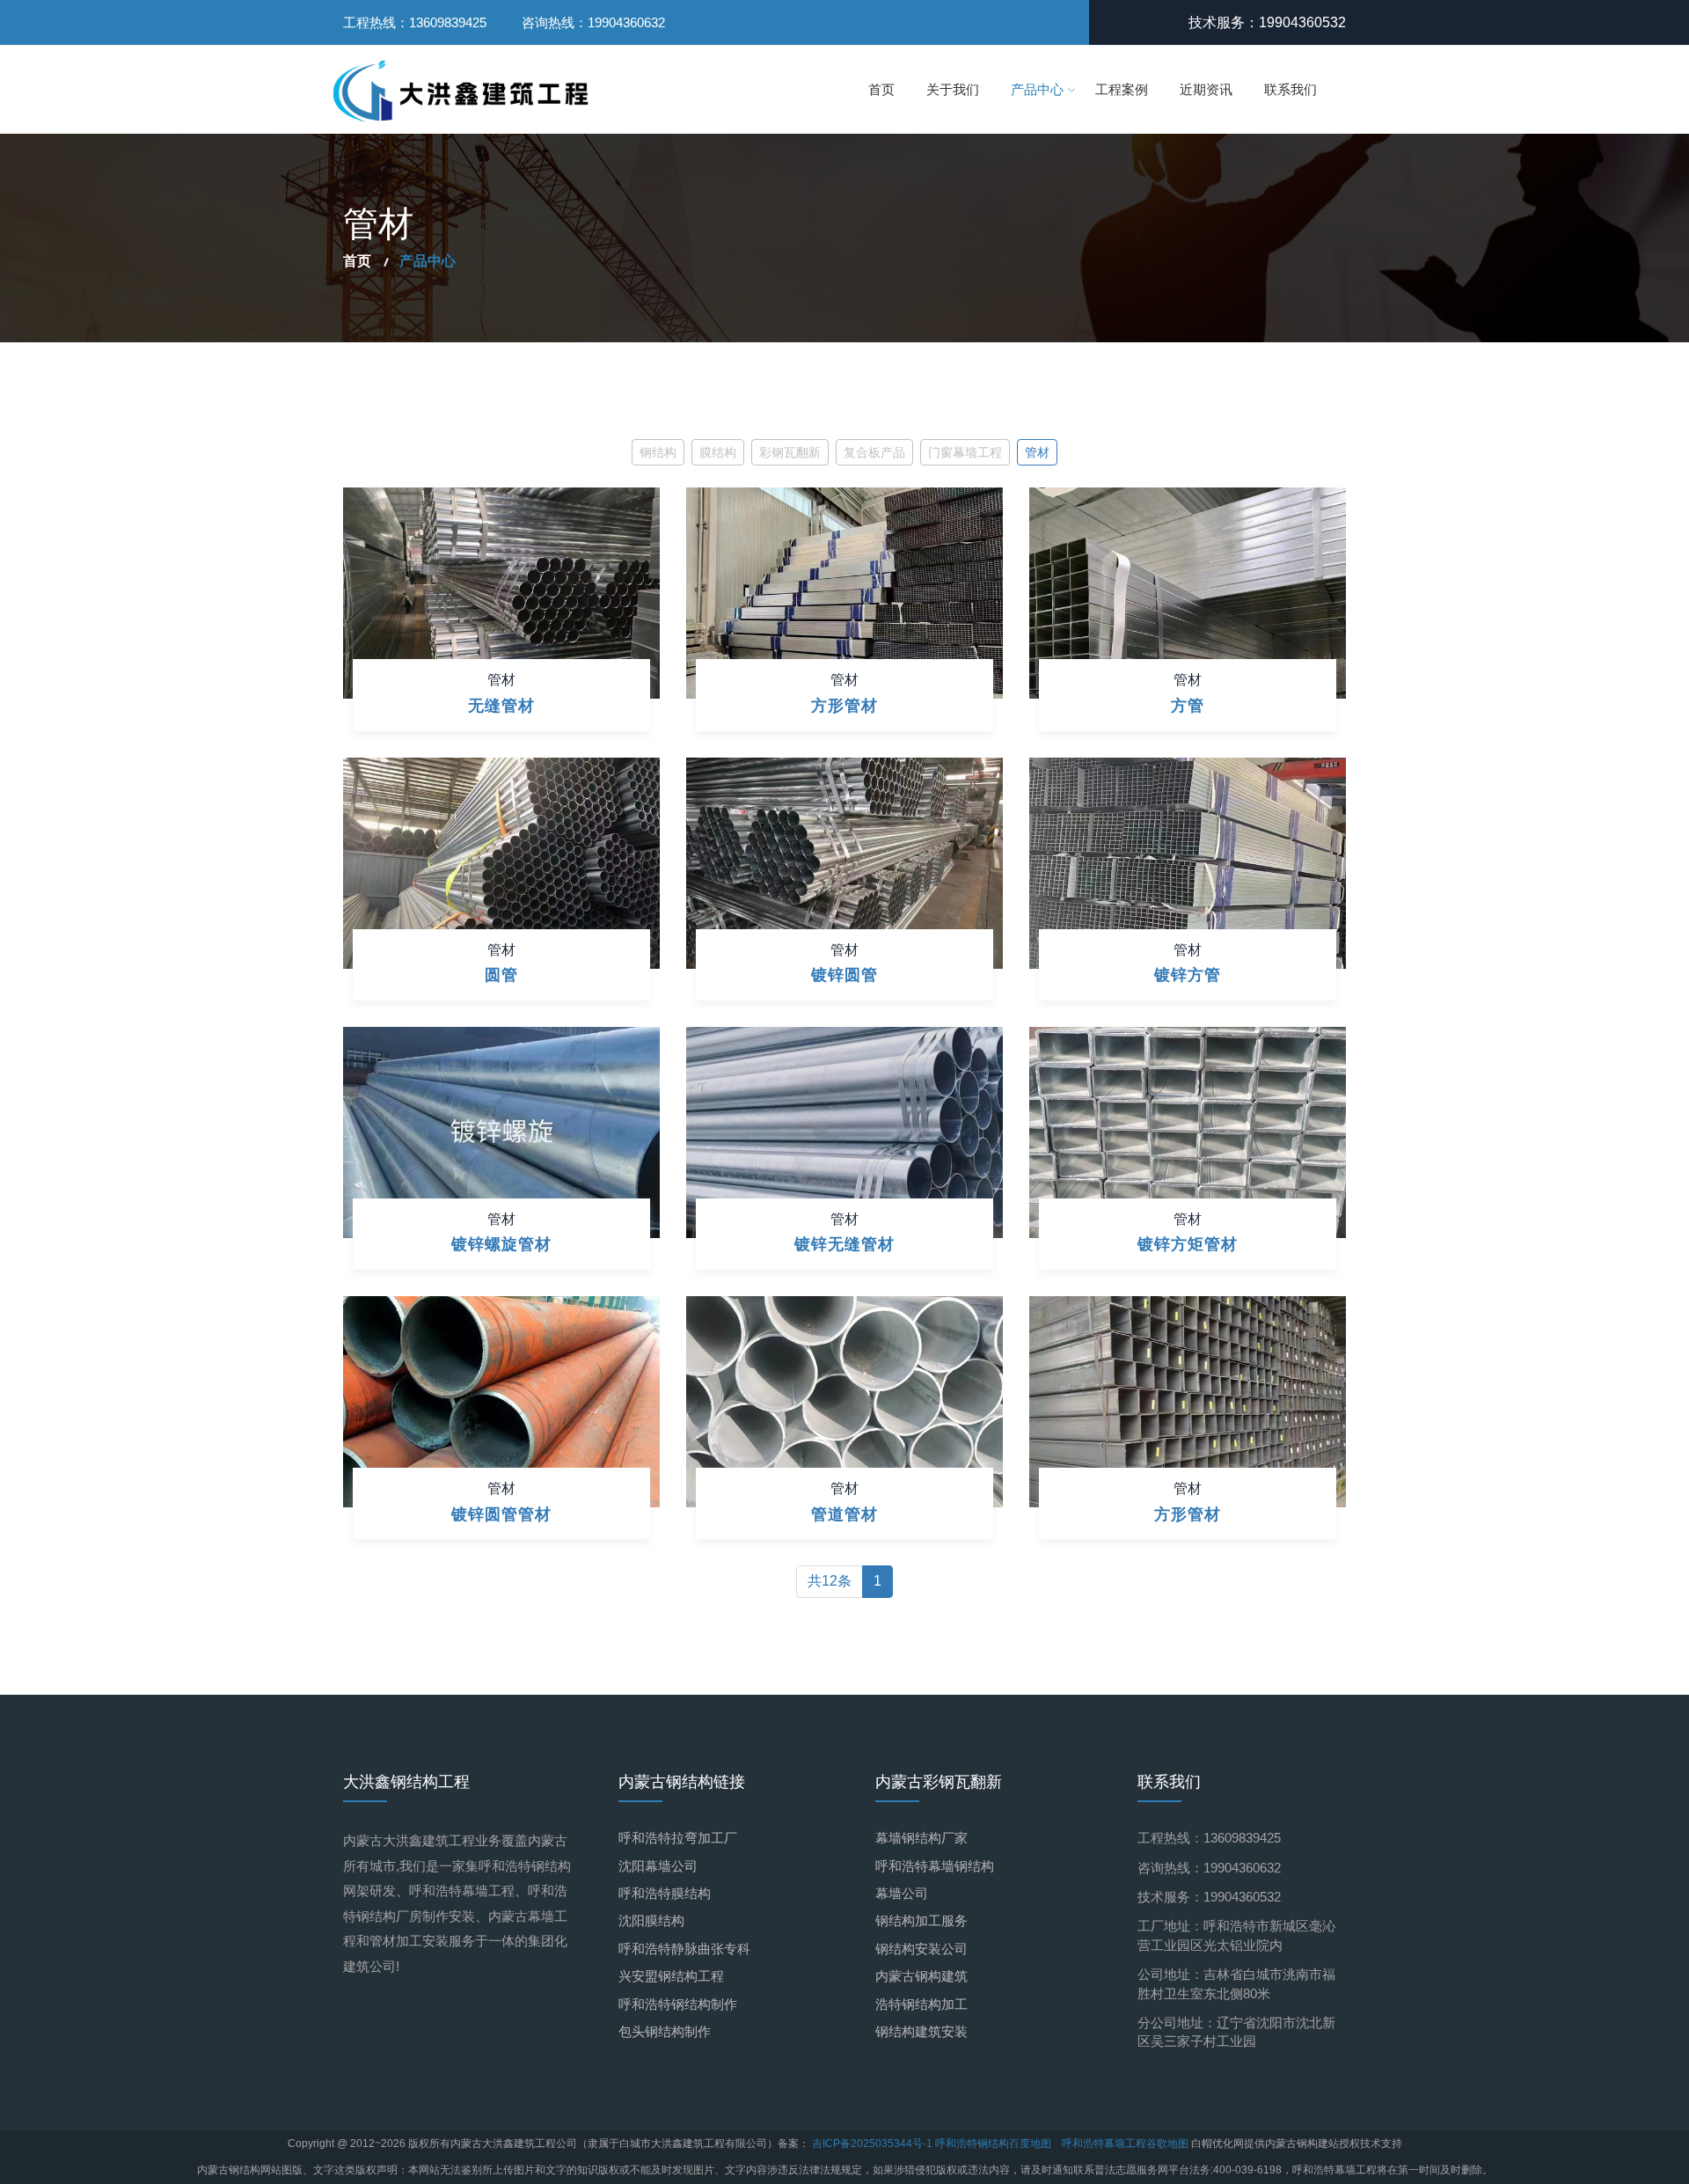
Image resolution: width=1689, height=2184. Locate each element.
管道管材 (844, 1514)
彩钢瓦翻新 (790, 452)
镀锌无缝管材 (844, 1244)
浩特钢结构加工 (921, 2004)
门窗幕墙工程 (965, 452)
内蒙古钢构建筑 (921, 1976)
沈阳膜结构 (651, 1920)
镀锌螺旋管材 (501, 1244)
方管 (1188, 706)
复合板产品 (874, 452)
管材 (1037, 452)
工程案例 (1122, 89)
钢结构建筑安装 (921, 2031)
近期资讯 (1206, 89)
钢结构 (658, 452)
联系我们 (1291, 89)
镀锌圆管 (844, 975)
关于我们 (953, 89)
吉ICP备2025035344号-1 (874, 2144)
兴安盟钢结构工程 (671, 1976)
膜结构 (718, 452)
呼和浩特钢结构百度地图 (993, 2144)
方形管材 (844, 706)
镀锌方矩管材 (1188, 1244)
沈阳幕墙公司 (658, 1866)
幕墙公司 (902, 1893)
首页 (881, 89)
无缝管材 (501, 706)
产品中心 (1037, 89)
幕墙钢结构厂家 (921, 1838)
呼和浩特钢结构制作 (678, 2004)
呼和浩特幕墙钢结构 (935, 1866)
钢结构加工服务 (921, 1920)
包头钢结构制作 (665, 2031)
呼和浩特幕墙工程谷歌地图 (1125, 2144)
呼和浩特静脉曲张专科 (684, 1949)
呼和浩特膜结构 (665, 1893)
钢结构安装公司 (921, 1949)
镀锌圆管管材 (501, 1514)
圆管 (501, 975)
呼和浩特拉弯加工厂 (678, 1838)
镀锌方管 (1188, 975)
